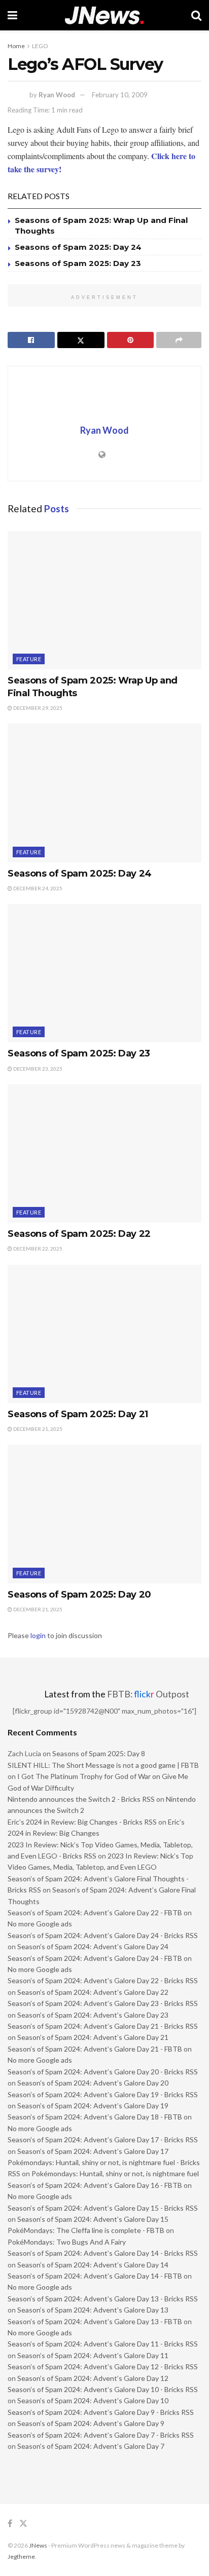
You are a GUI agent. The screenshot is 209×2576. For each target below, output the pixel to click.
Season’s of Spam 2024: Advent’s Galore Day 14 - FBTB (95, 2276)
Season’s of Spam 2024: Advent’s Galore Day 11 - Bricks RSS (103, 2344)
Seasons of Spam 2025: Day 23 (78, 263)
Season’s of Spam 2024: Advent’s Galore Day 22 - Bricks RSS (103, 1980)
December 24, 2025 (37, 888)
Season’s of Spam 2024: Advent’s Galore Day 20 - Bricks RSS (103, 2072)
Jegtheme (21, 2556)
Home (16, 46)
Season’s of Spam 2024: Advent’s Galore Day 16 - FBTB (95, 2185)
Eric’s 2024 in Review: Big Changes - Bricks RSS (82, 1822)
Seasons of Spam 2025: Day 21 (78, 1414)
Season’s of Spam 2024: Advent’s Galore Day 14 (93, 2265)
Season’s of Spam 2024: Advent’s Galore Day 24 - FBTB (95, 1958)
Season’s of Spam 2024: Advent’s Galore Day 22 (93, 1992)
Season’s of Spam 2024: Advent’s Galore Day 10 (93, 2400)
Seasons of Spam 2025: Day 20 (79, 1595)
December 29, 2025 (37, 708)
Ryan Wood (57, 95)
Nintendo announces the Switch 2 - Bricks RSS (81, 1799)
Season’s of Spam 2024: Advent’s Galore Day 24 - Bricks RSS (103, 1935)
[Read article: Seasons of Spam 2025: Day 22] (104, 1153)
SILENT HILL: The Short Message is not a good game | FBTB (103, 1765)
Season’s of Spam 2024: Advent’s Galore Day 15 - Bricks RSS (103, 2208)
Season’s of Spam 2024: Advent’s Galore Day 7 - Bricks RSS (101, 2435)
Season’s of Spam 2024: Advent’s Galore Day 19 (93, 2106)
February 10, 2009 (120, 95)
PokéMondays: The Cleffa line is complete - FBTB (86, 2230)
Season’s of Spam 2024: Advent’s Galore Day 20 (93, 2083)
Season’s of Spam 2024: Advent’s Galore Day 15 (93, 2219)
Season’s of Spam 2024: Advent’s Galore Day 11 (93, 2355)
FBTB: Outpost (148, 1694)
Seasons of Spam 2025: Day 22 (79, 1234)
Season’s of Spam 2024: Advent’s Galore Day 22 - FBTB (95, 1912)
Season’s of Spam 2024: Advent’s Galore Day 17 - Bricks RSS (103, 2139)
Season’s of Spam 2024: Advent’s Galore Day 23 (93, 2015)
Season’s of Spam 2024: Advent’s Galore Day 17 (93, 2151)
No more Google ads (40, 1924)
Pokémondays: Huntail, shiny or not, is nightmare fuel (115, 2173)
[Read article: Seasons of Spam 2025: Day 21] (104, 1334)
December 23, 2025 (37, 1069)
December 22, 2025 (37, 1248)
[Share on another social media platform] (179, 340)
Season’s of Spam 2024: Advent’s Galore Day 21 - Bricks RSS (103, 2026)
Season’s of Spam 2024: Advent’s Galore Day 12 (93, 2378)
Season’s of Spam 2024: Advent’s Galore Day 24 (93, 1946)
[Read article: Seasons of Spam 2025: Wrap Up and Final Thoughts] (104, 600)
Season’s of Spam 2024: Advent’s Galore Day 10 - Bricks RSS (103, 2389)
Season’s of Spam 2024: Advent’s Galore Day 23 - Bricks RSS (103, 2003)
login (38, 1635)
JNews (38, 2545)
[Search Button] (196, 15)
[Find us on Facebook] (10, 2524)
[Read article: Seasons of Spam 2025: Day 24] (104, 793)
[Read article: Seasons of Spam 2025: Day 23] (104, 973)
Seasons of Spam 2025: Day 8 (99, 1753)
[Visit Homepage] (104, 15)
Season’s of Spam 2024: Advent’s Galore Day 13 (93, 2310)
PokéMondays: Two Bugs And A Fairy (67, 2242)
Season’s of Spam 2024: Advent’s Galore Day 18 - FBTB (95, 2117)
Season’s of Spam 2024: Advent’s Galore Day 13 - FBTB (95, 2321)
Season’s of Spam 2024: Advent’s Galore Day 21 (93, 2037)
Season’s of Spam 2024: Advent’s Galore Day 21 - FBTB (95, 2049)
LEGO (40, 46)
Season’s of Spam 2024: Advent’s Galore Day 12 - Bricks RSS (103, 2366)
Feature (29, 659)
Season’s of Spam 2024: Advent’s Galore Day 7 (91, 2446)
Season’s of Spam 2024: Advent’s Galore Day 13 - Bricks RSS (103, 2299)
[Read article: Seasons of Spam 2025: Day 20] (104, 1514)
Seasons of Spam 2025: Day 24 (78, 247)
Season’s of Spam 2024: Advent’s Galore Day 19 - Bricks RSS (103, 2094)
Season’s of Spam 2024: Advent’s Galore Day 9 (91, 2423)
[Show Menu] (12, 15)
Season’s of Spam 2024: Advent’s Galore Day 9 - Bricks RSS (101, 2412)
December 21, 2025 (37, 1429)
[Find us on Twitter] (23, 2524)
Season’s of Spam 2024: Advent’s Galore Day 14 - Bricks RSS (103, 2253)
